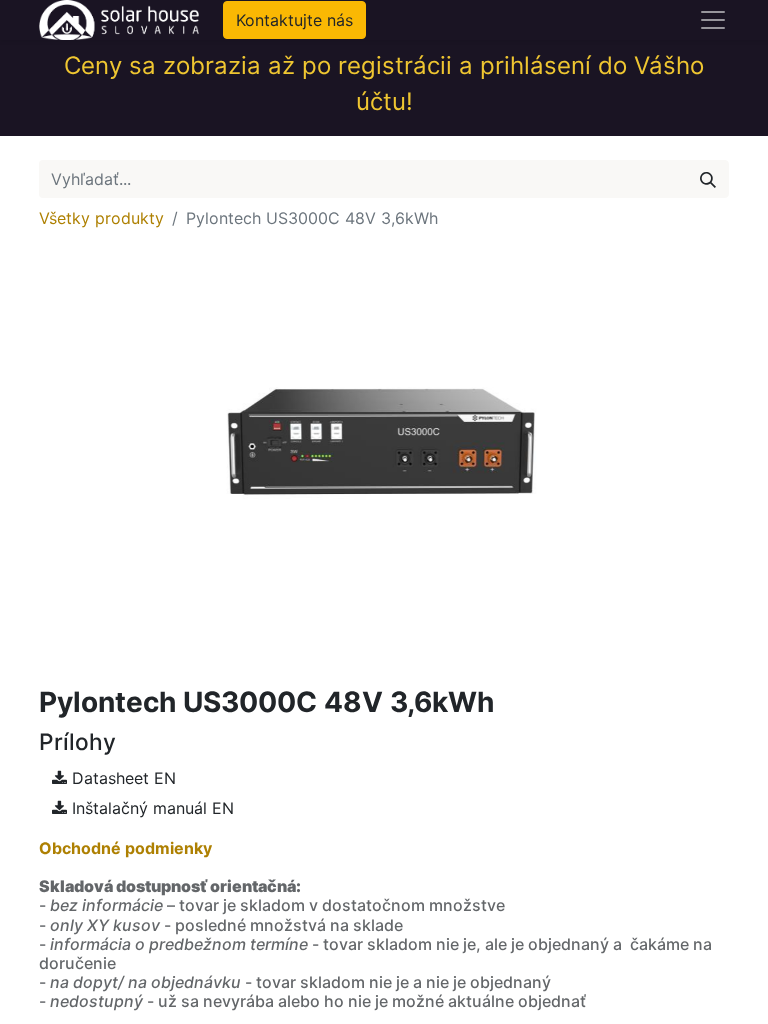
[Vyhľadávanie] (708, 179)
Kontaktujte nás (294, 20)
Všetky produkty (101, 218)
